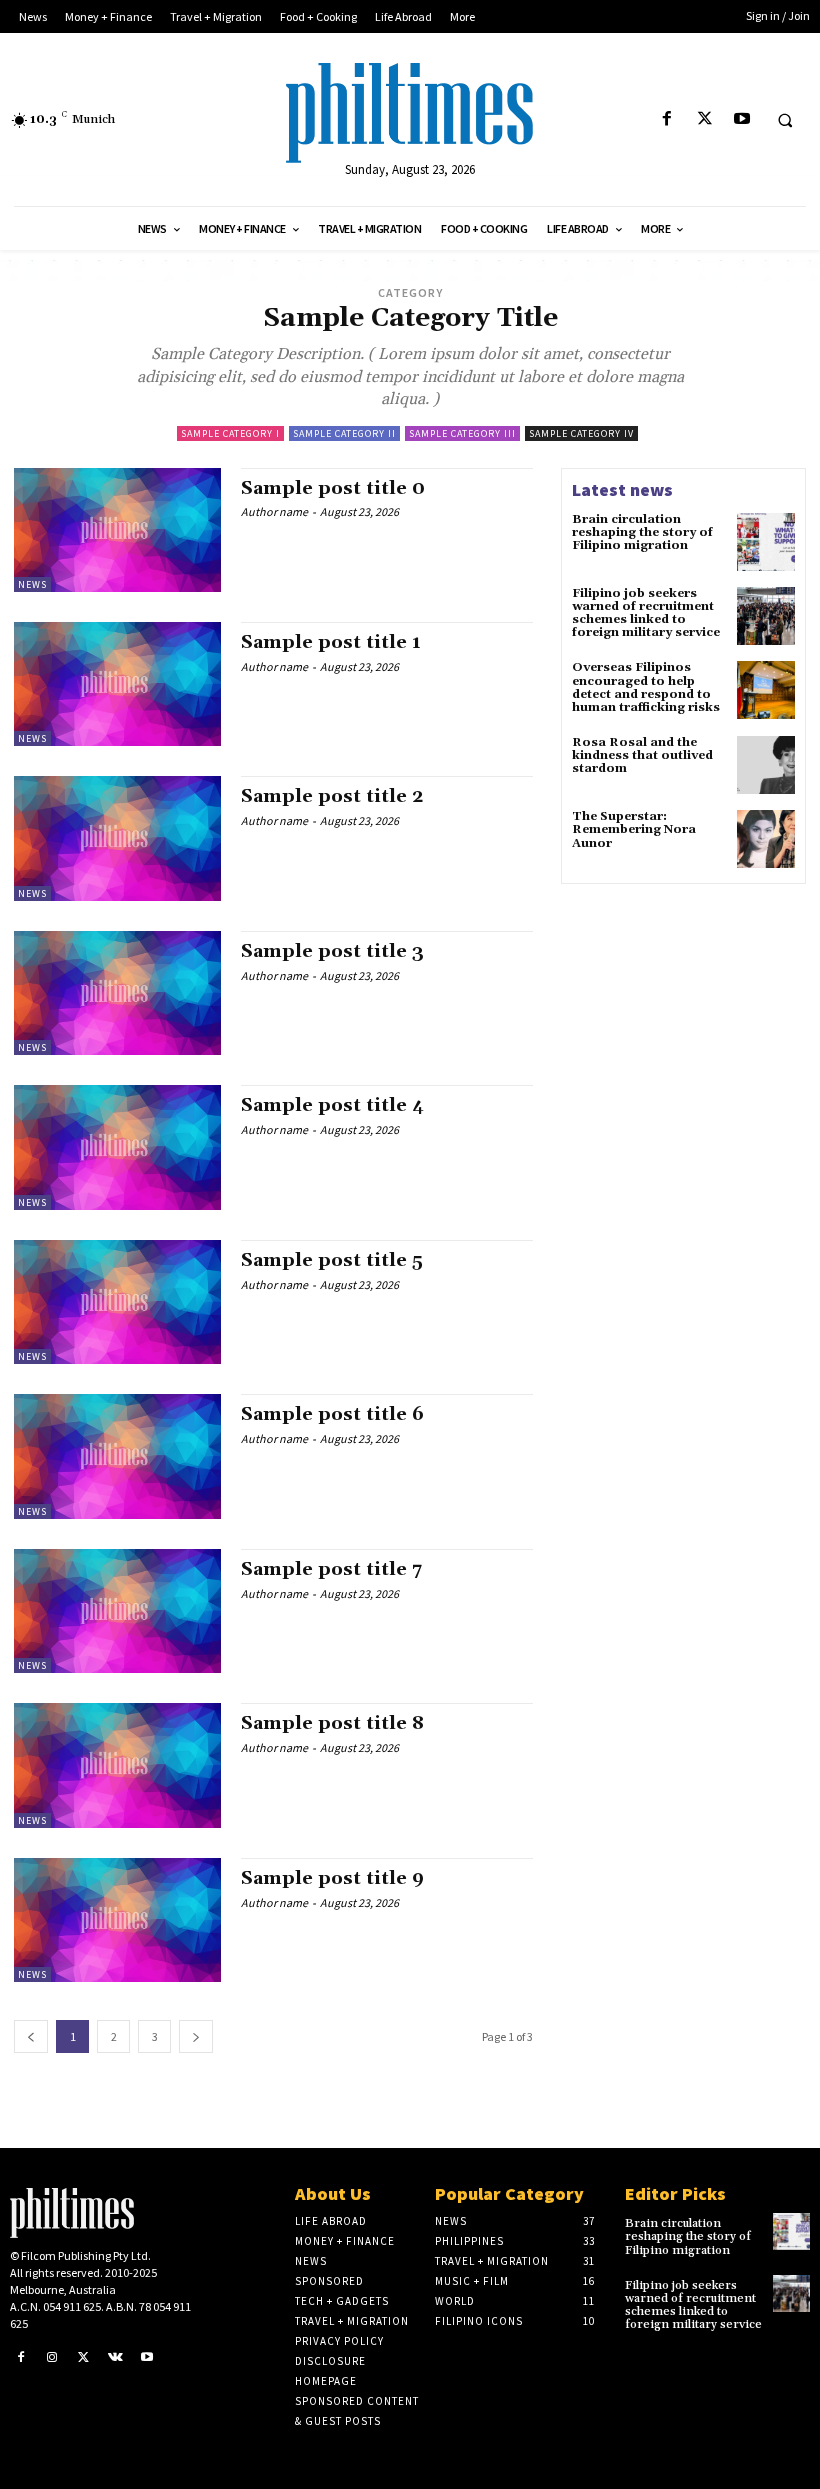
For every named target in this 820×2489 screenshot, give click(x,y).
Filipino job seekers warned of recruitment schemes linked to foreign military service (646, 613)
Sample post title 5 (332, 1260)
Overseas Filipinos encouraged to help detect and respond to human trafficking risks (646, 687)
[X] (704, 119)
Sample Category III (462, 433)
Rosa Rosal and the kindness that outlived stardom (642, 755)
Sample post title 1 (331, 642)
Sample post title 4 (332, 1105)
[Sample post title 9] (117, 1920)
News (32, 584)
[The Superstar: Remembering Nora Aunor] (766, 839)
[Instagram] (53, 2358)
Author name (274, 511)
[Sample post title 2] (117, 838)
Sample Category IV (581, 433)
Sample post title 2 (332, 796)
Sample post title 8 (332, 1723)
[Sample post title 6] (117, 1456)
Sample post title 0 (333, 488)
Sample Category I (230, 433)
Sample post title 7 (331, 1569)
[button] (785, 120)
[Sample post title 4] (117, 1147)
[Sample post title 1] (117, 684)
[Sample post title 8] (117, 1765)
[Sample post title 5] (117, 1302)
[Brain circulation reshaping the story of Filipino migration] (766, 542)
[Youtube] (741, 119)
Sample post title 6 (332, 1414)
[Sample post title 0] (117, 530)
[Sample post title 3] (117, 993)
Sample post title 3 (332, 951)
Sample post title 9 (332, 1878)
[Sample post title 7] (117, 1611)
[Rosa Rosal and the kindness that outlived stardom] (766, 765)
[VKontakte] (116, 2358)
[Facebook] (667, 119)
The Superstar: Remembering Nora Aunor (634, 829)
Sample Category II (344, 433)
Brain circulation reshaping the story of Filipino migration (642, 532)
